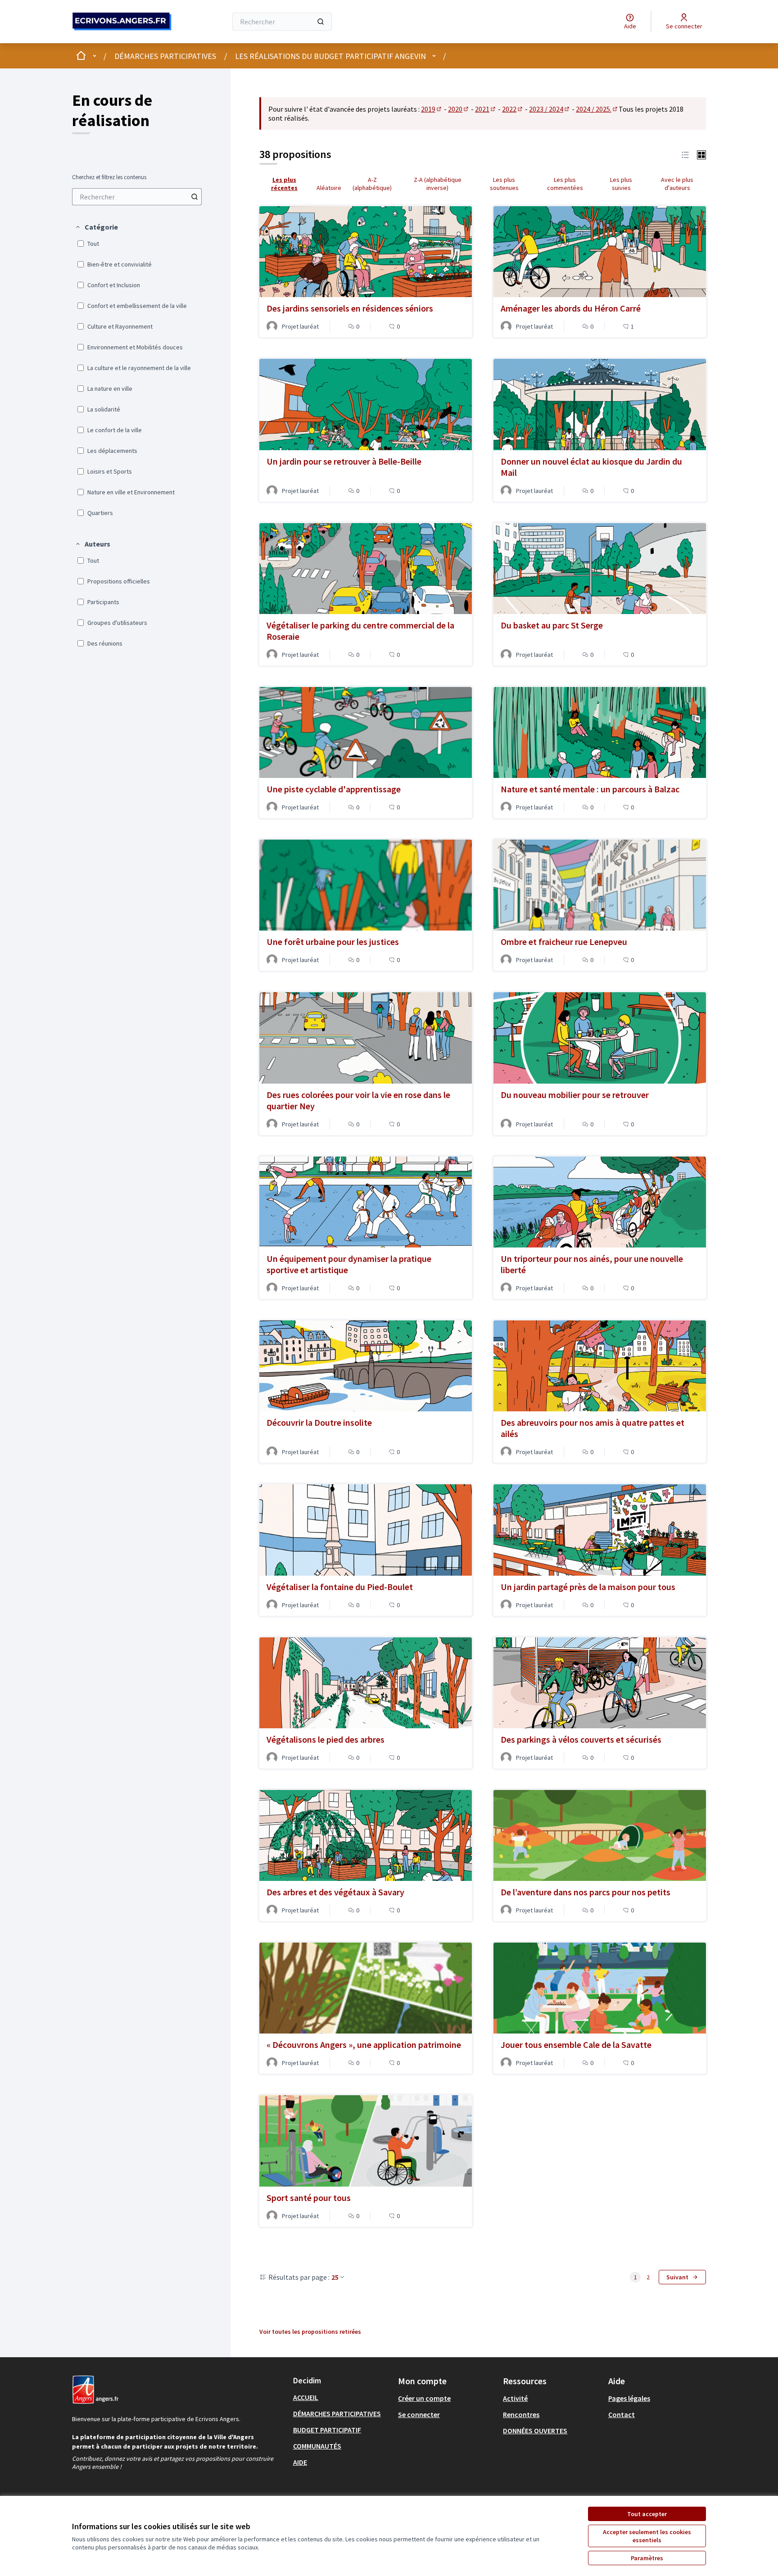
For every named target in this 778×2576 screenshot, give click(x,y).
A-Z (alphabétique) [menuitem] (372, 184)
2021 (486, 109)
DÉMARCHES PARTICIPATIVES (165, 56)
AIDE (300, 2462)
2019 (432, 109)
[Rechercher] (321, 22)
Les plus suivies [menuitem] (621, 184)
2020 (459, 109)
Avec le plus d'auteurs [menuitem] (677, 184)
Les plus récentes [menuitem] (284, 184)
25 (335, 2277)
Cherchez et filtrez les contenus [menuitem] (109, 177)
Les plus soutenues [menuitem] (504, 184)
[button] (96, 227)
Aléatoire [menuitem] (329, 188)
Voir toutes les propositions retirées (310, 2332)
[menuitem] (137, 197)
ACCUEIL (306, 2397)
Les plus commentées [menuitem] (565, 184)
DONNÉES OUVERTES (535, 2431)
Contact (622, 2414)
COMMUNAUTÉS (317, 2446)
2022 (513, 109)
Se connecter (419, 2414)
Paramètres (647, 2558)
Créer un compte (424, 2398)
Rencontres (521, 2414)
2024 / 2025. (597, 109)
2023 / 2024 (550, 109)
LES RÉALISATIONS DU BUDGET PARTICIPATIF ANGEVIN (330, 56)
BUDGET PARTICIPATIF (327, 2430)
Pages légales (629, 2398)
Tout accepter (647, 2514)
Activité (515, 2398)
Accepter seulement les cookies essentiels (647, 2536)
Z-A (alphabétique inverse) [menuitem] (438, 184)
